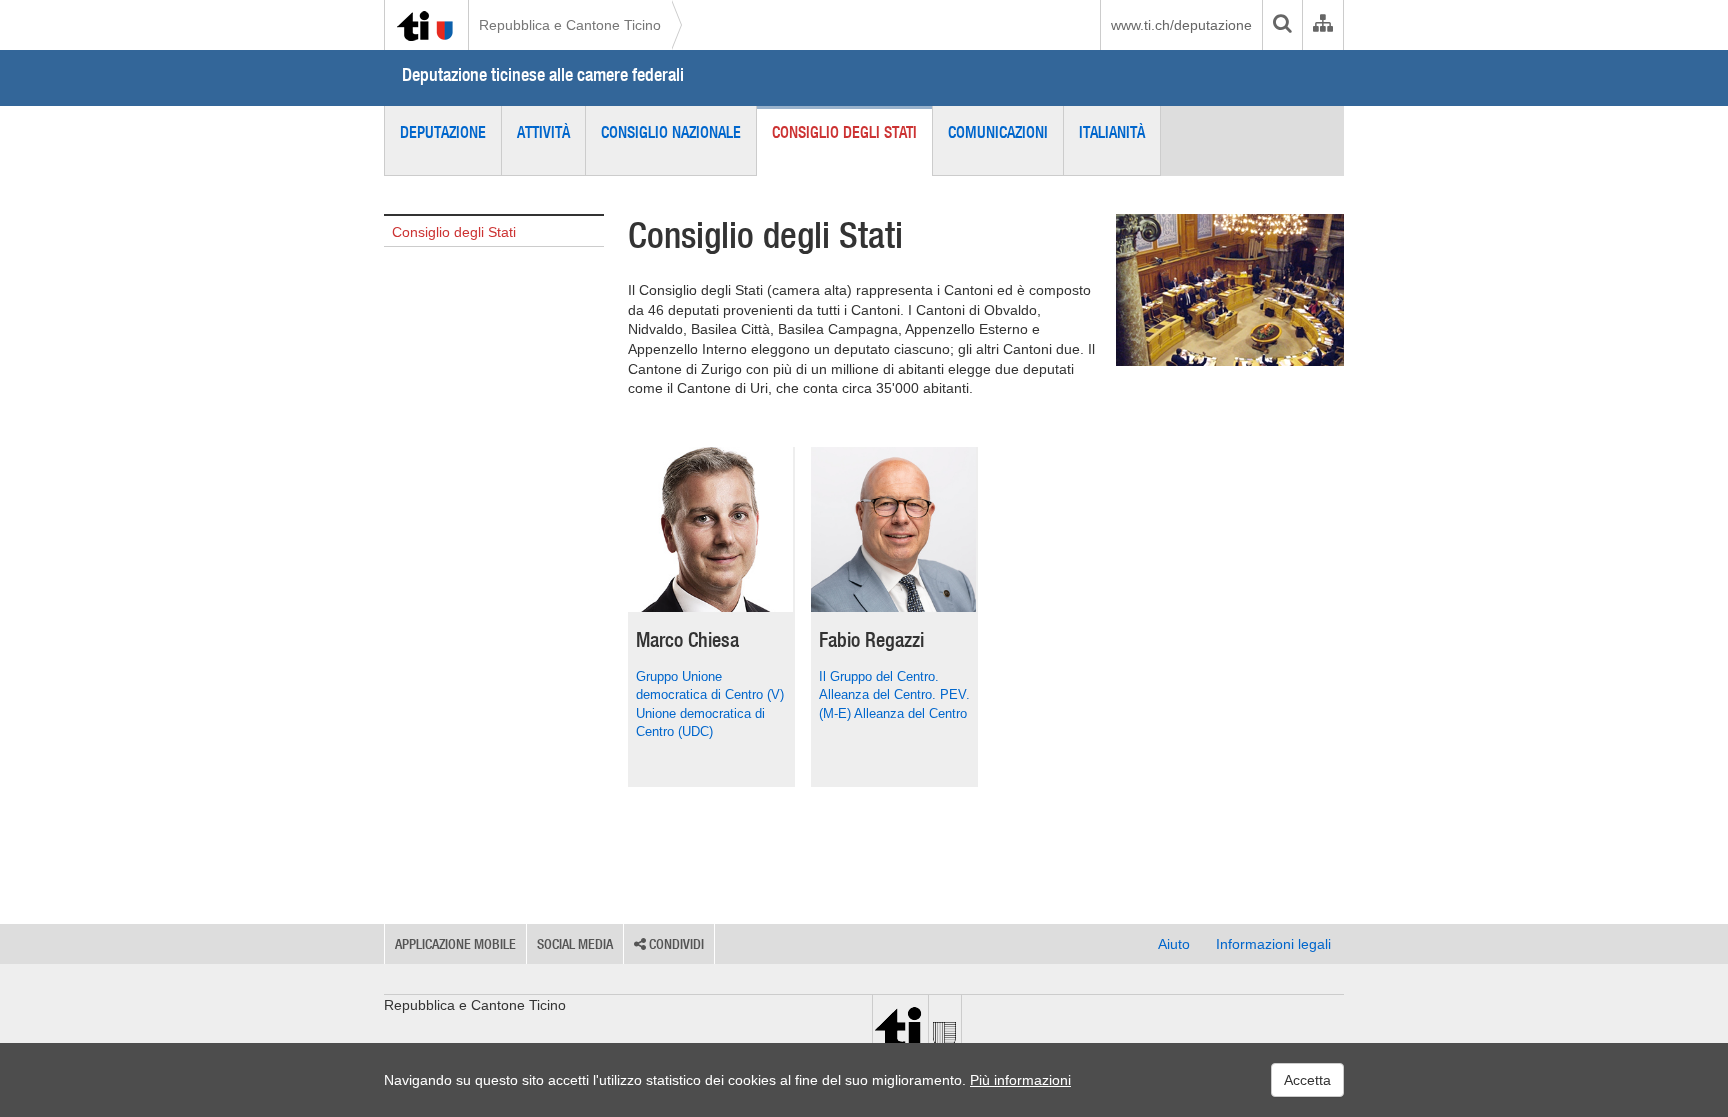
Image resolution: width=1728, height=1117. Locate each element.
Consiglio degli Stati (844, 132)
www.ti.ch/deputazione (1181, 25)
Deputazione (443, 132)
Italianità (1112, 132)
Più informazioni (1020, 1080)
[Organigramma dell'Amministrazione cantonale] (1322, 25)
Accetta (1307, 1080)
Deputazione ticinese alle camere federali (543, 74)
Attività (543, 132)
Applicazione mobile (455, 944)
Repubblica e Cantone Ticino (570, 25)
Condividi (675, 944)
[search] (1282, 25)
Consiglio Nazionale (671, 132)
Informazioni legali (1273, 944)
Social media (575, 944)
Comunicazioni (998, 132)
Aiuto (1174, 944)
